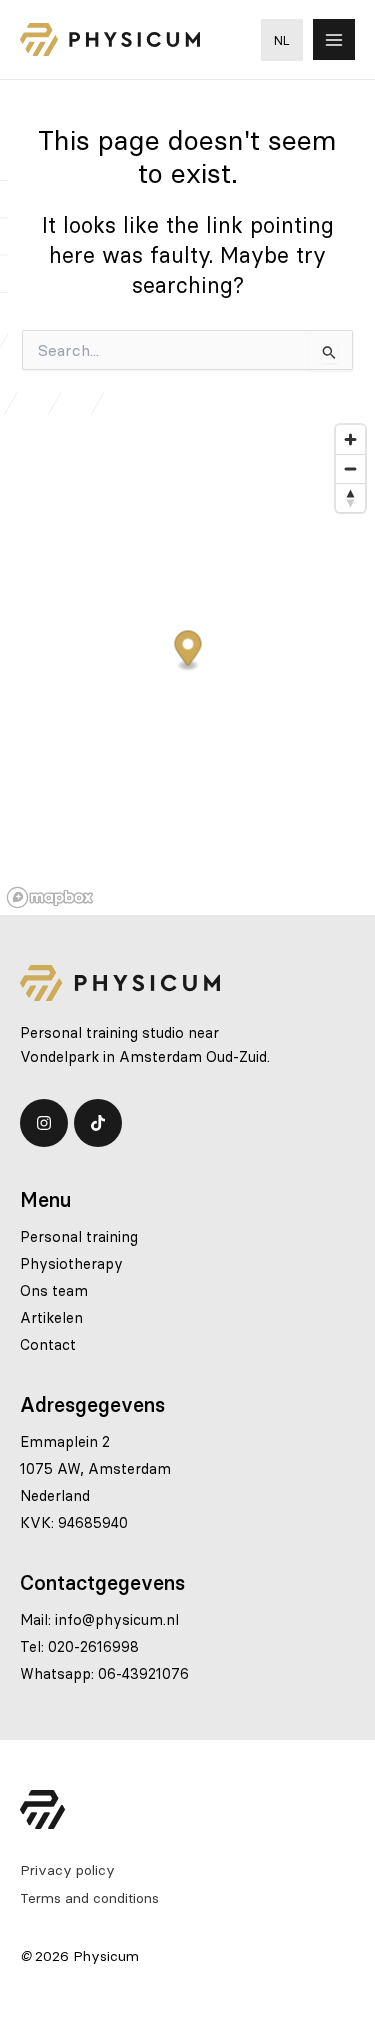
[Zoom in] (350, 439)
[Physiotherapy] (71, 1264)
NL (282, 40)
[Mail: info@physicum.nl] (99, 1620)
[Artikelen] (51, 1318)
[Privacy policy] (67, 1870)
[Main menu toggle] (334, 40)
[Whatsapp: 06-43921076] (104, 1674)
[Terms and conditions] (89, 1898)
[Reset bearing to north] (350, 497)
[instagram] (44, 1123)
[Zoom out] (350, 468)
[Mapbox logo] (50, 897)
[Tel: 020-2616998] (79, 1647)
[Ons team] (54, 1291)
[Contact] (48, 1345)
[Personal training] (79, 1237)
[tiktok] (98, 1123)
